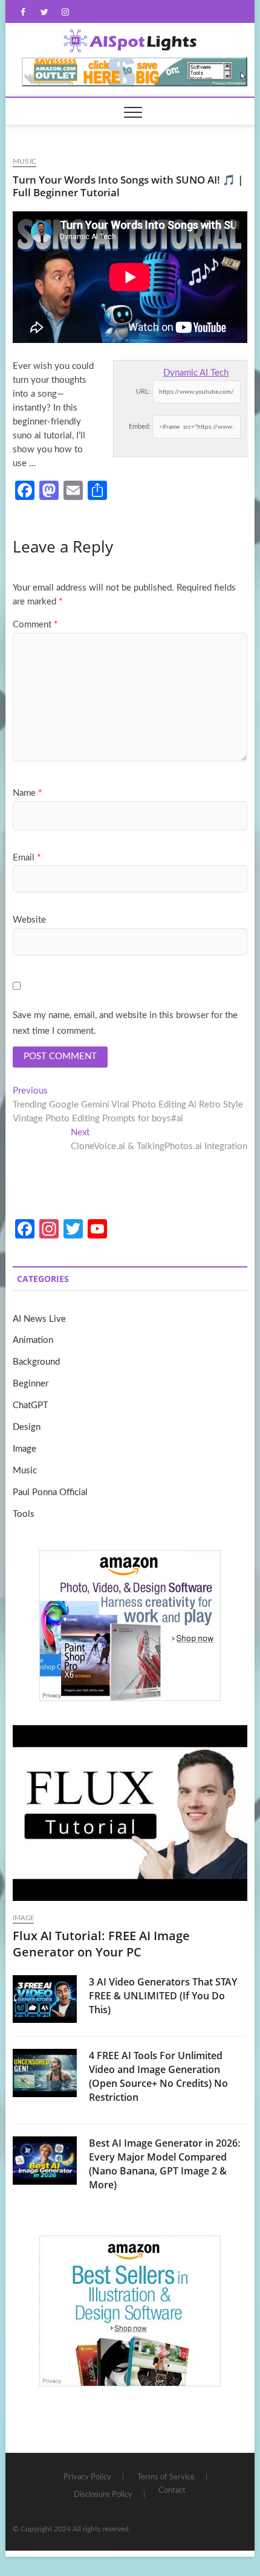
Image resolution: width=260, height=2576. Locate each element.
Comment (35, 625)
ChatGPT (31, 1405)
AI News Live (39, 1319)
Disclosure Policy (103, 2495)
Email (27, 858)
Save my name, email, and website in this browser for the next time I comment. (125, 1023)
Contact (172, 2491)
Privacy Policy (87, 2477)
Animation (33, 1340)
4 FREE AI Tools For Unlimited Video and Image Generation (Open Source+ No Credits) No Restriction (158, 2076)
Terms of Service (166, 2477)
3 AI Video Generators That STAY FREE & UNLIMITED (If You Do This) (163, 1996)
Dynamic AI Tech (196, 373)
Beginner (31, 1384)
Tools (24, 1514)
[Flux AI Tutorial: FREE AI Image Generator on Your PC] (130, 1813)
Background (36, 1362)
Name (27, 793)
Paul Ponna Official (50, 1492)
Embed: (140, 427)
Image (24, 1449)
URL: (143, 392)
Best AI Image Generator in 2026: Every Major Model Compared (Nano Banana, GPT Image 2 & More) (164, 2164)
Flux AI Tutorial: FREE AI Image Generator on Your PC (101, 1944)
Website (29, 920)
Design (27, 1427)
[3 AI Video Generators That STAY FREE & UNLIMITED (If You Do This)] (45, 1999)
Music (24, 161)
